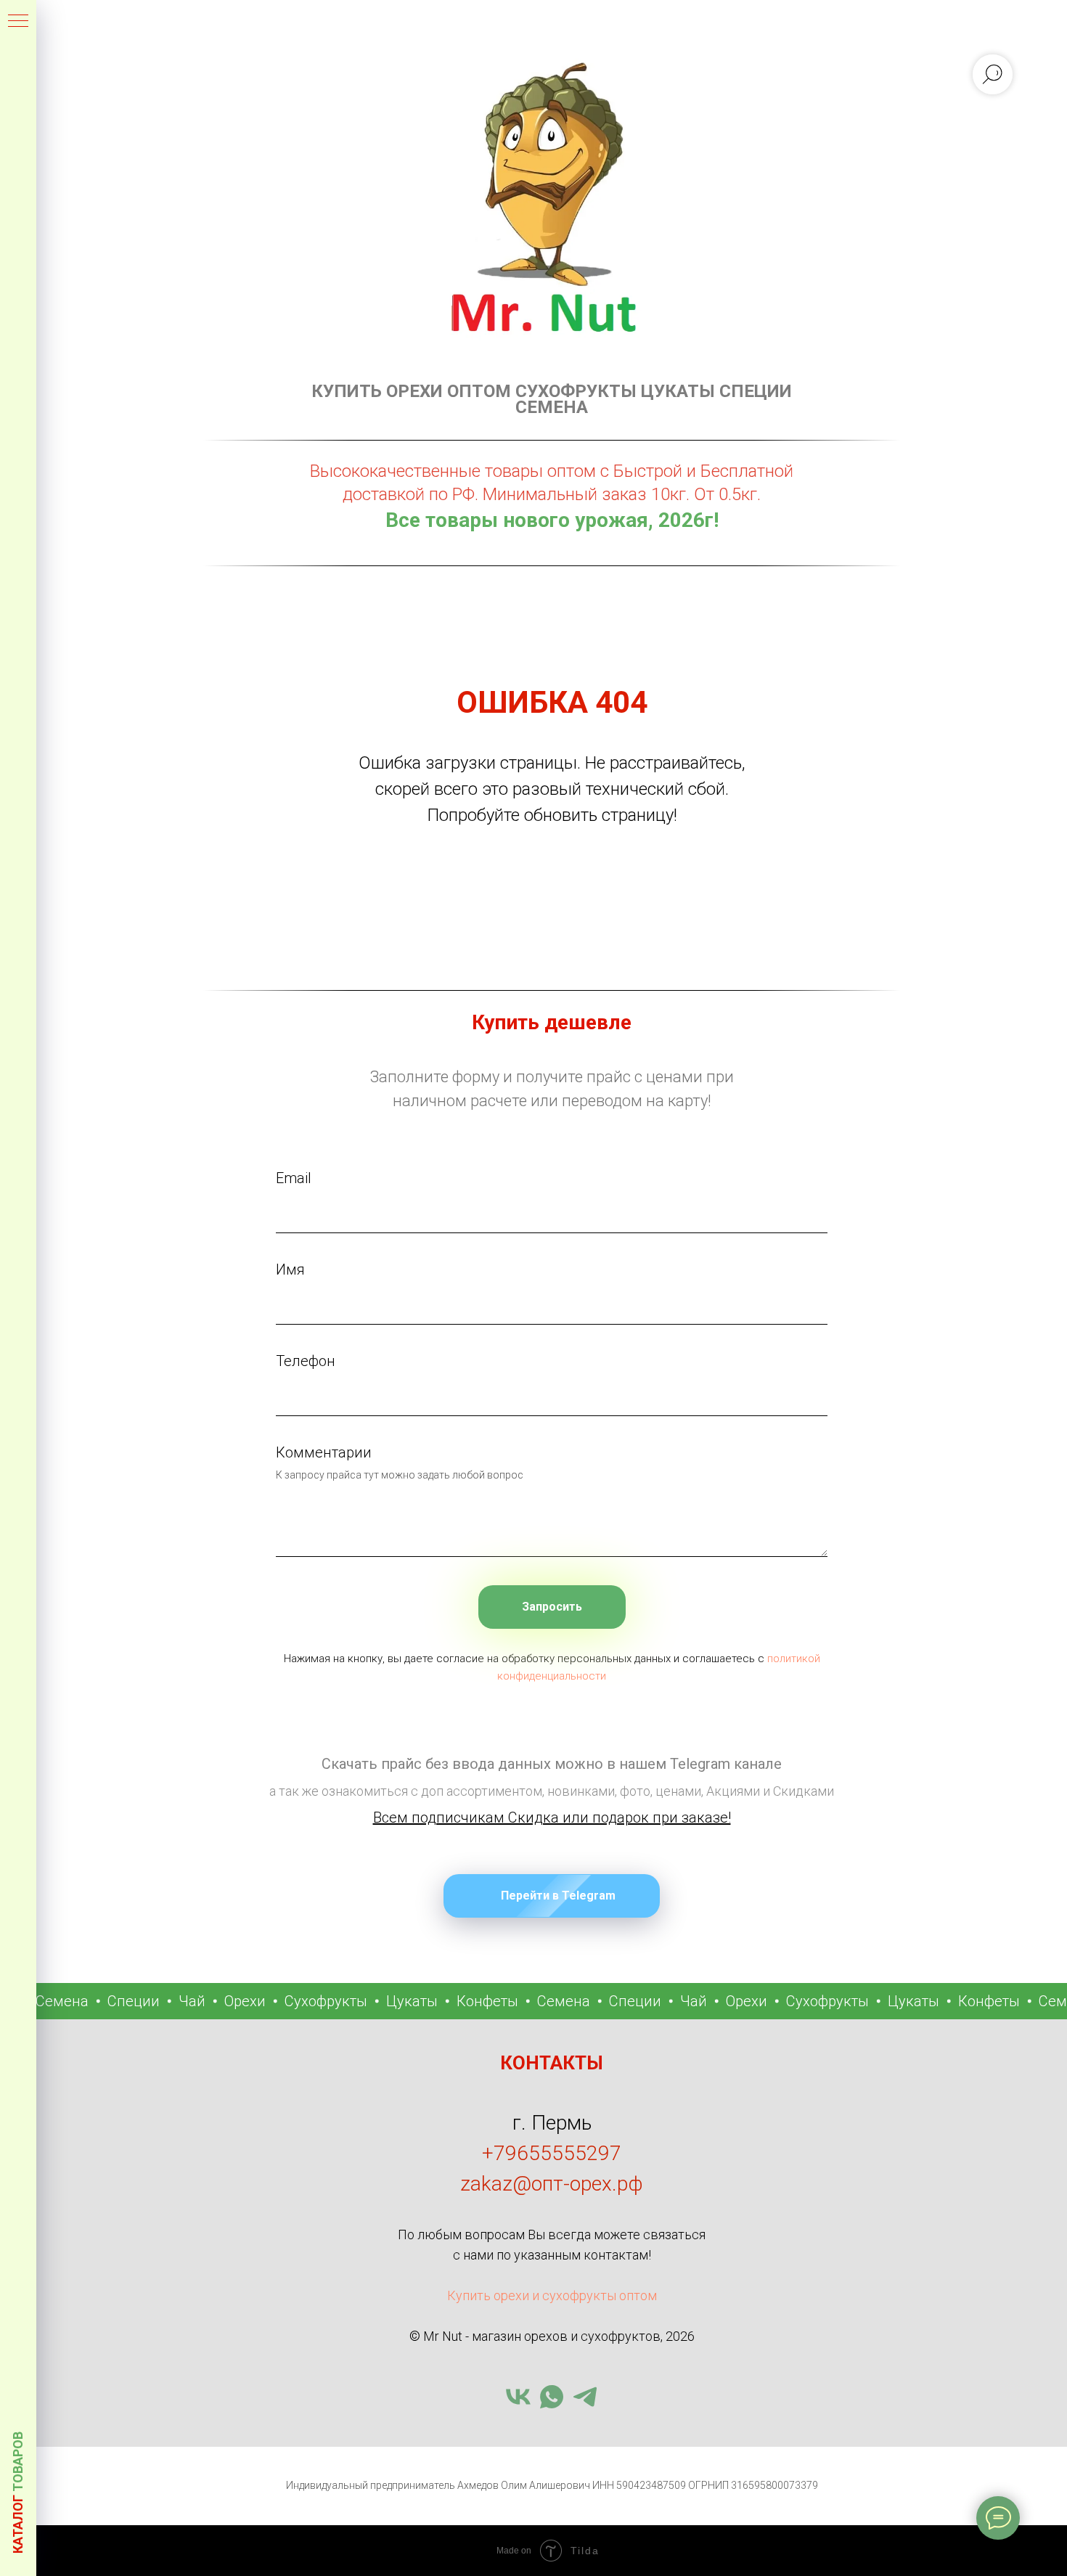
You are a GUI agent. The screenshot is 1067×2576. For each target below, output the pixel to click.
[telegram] (585, 2397)
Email (294, 1178)
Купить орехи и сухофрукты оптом (552, 2295)
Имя (290, 1269)
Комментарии (324, 1452)
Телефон (306, 1361)
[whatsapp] (552, 2397)
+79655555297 (552, 2153)
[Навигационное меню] (18, 22)
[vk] (518, 2397)
